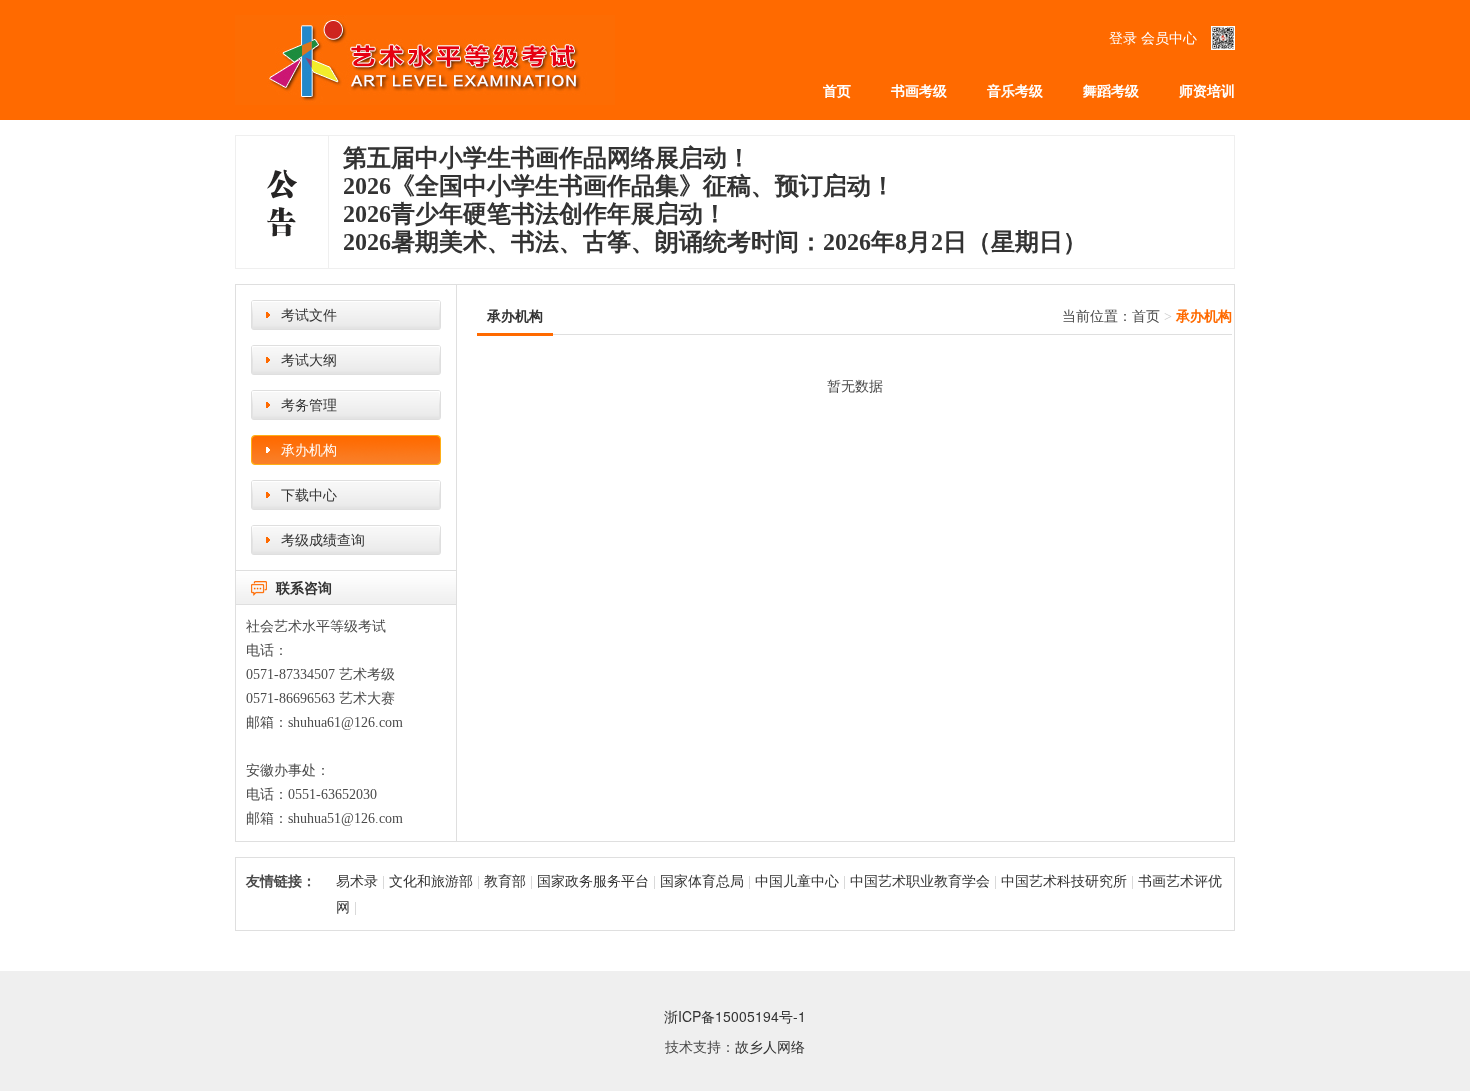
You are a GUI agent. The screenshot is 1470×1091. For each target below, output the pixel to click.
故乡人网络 (770, 1046)
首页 (837, 90)
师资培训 (1207, 90)
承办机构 (309, 449)
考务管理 (309, 404)
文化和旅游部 (431, 880)
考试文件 (309, 314)
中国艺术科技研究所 (1064, 880)
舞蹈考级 (1111, 90)
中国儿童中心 (797, 880)
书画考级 (919, 90)
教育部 (507, 880)
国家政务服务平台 (593, 880)
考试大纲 (309, 359)
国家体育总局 (702, 880)
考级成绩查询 (323, 539)
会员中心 (1169, 37)
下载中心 (309, 494)
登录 (1123, 37)
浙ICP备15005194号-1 (735, 1016)
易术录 (357, 880)
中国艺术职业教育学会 (920, 880)
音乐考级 (1015, 90)
